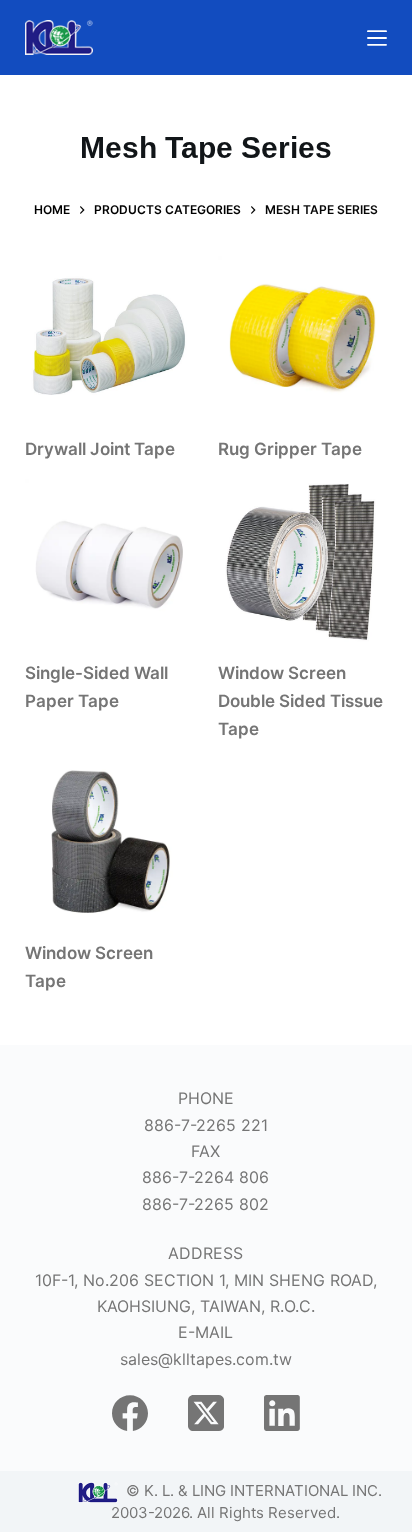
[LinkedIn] (282, 1413)
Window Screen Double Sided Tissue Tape (300, 701)
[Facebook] (130, 1413)
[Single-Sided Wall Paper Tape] (109, 563)
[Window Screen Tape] (109, 843)
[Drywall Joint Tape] (109, 340)
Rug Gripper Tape (290, 449)
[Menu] (377, 38)
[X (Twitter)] (206, 1413)
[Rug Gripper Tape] (302, 340)
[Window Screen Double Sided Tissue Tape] (302, 563)
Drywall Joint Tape (100, 449)
